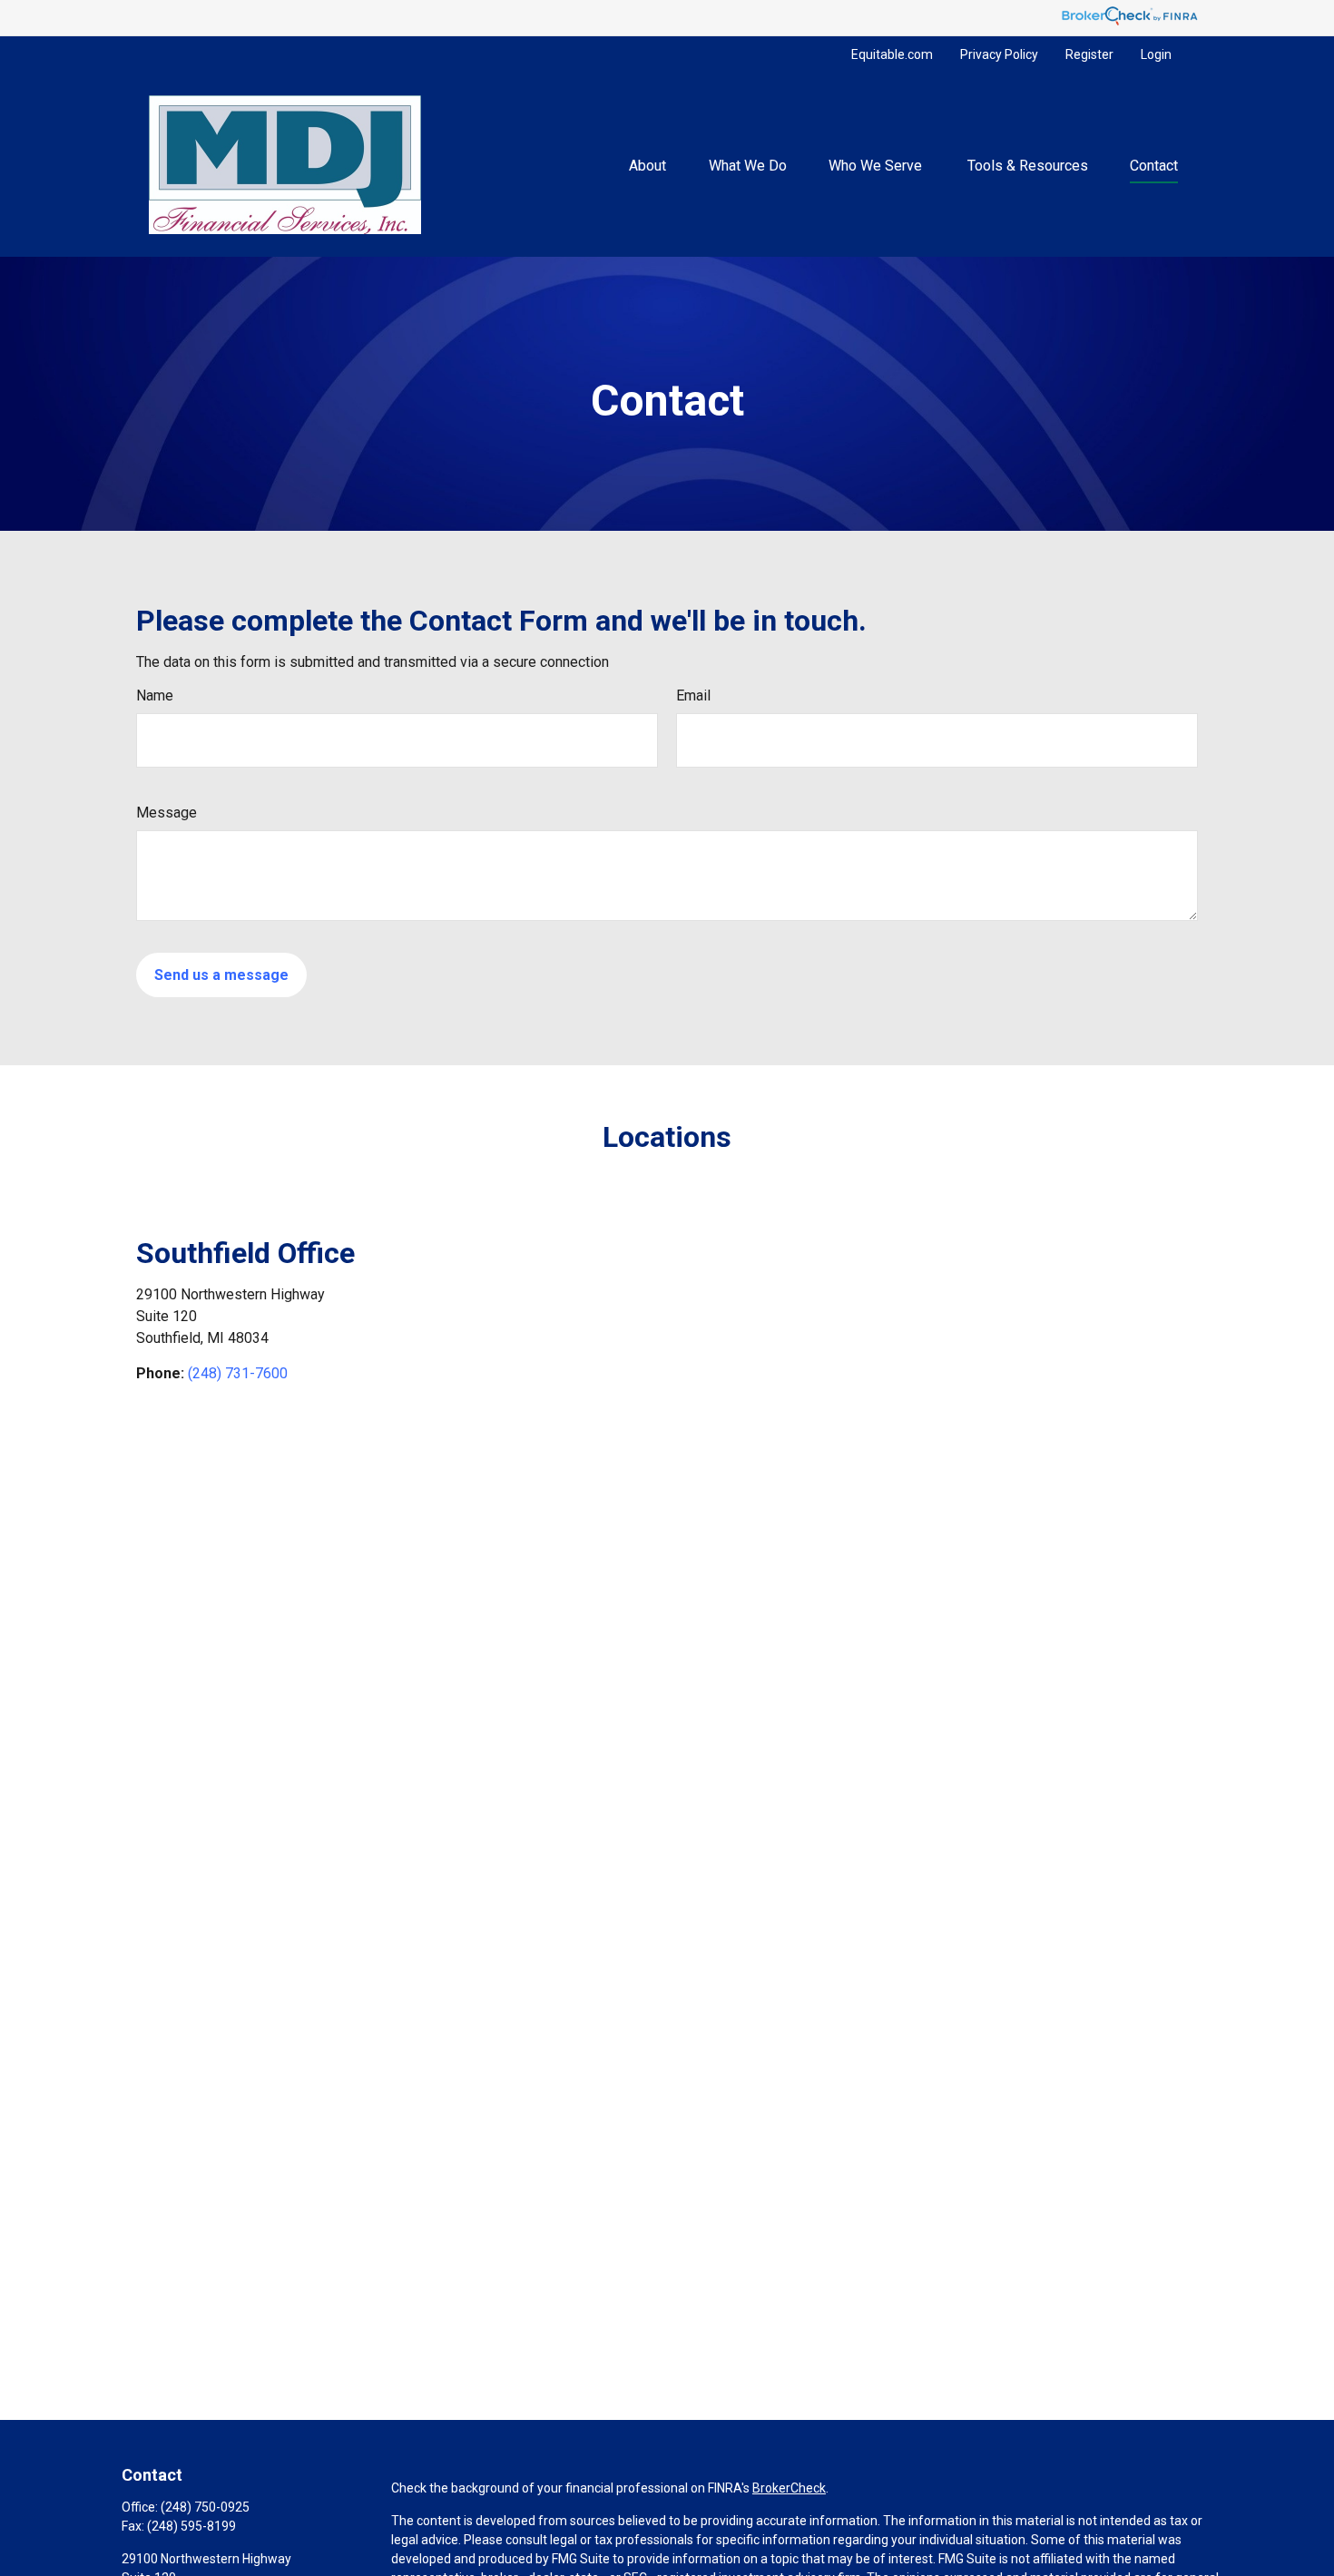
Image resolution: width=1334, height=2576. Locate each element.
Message (167, 813)
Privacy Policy (999, 54)
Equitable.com (892, 54)
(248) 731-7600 (238, 1373)
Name (155, 695)
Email (693, 695)
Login (1156, 54)
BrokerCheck (789, 2488)
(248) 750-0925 (205, 2507)
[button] (648, 164)
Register (1089, 54)
